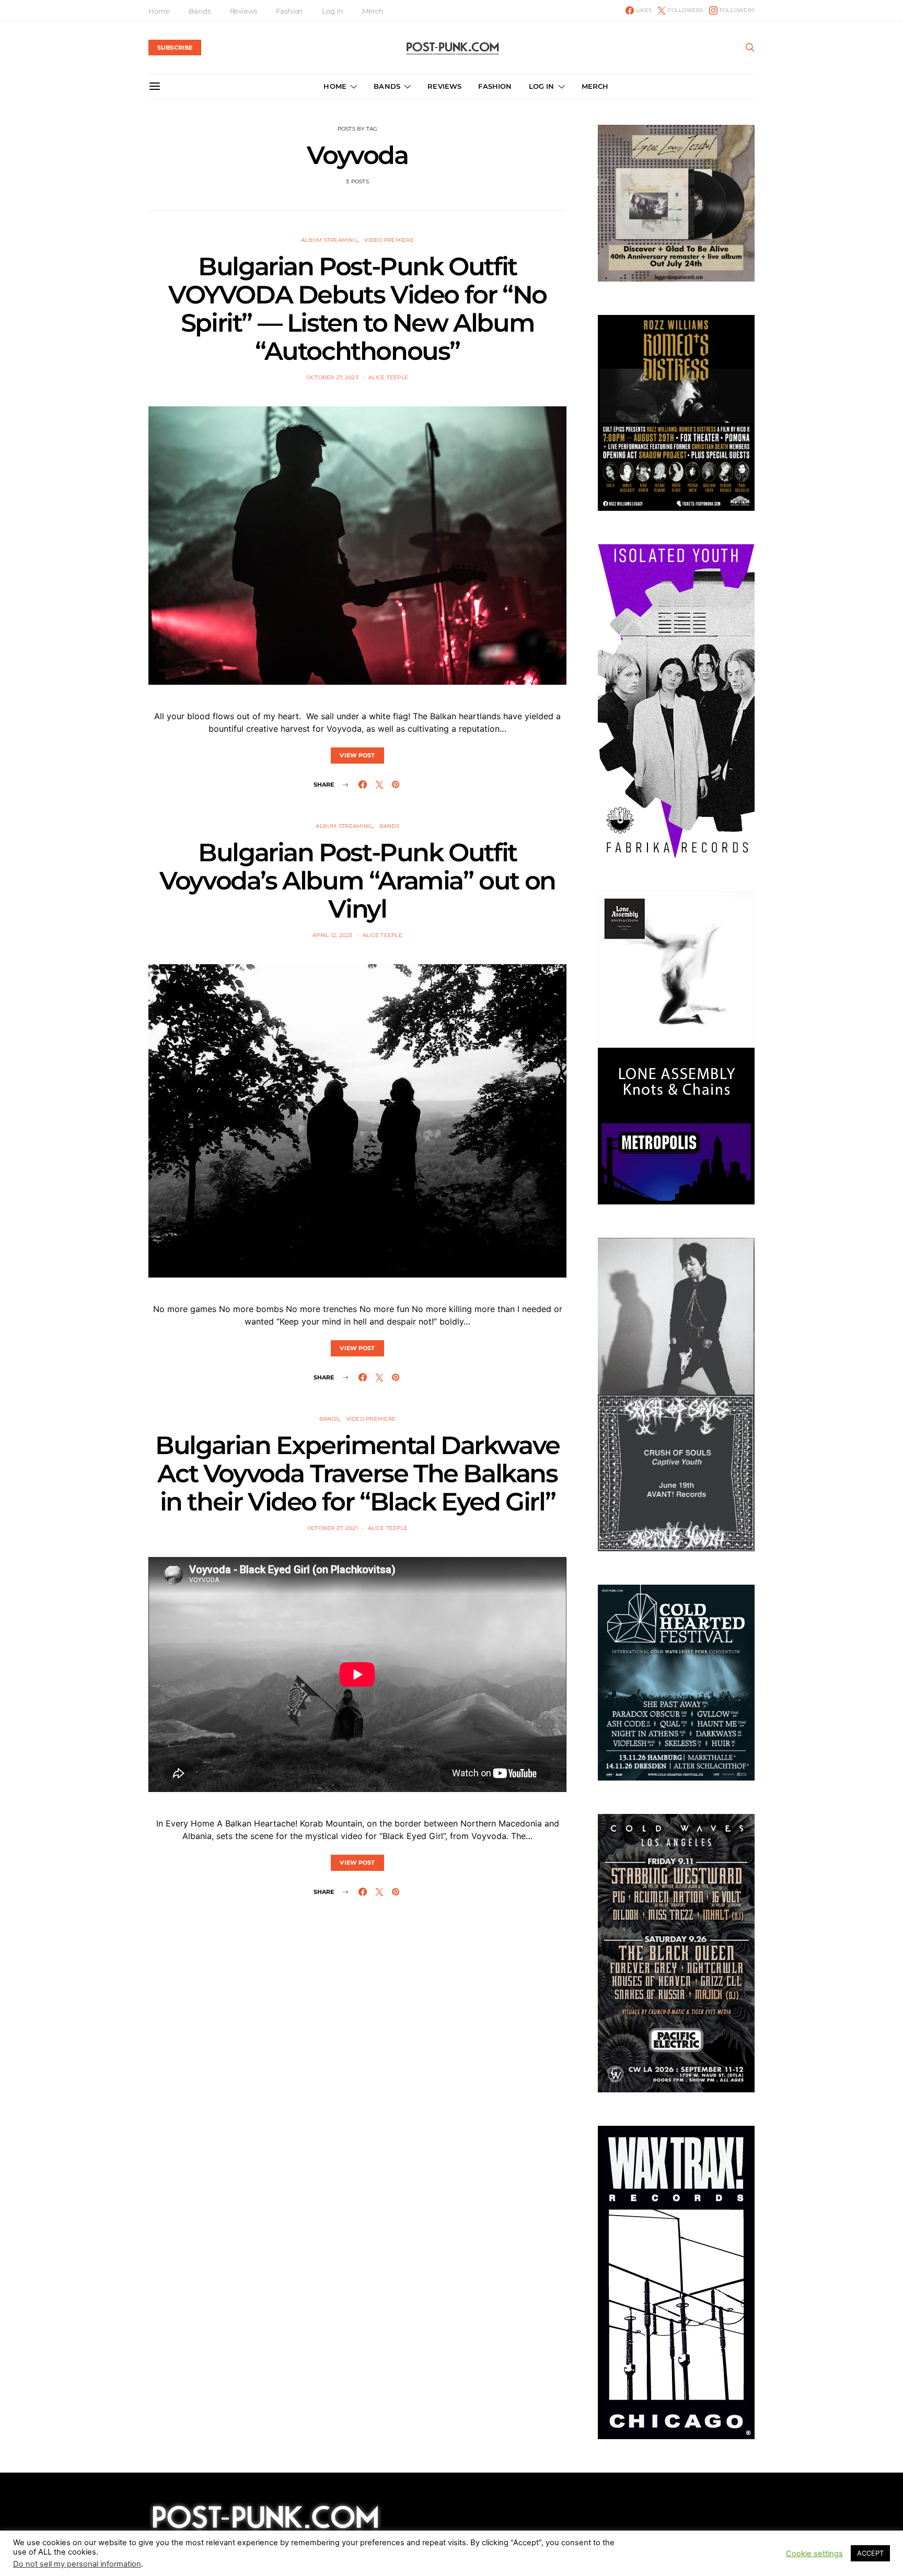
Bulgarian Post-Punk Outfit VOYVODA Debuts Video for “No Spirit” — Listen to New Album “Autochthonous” (357, 309)
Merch (373, 11)
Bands (199, 11)
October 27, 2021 (333, 1528)
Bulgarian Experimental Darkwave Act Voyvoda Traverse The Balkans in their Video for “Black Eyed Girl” (357, 1473)
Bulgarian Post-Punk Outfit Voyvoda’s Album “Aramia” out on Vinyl (357, 881)
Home (159, 11)
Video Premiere (389, 240)
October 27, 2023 (333, 377)
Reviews (244, 11)
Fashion (289, 11)
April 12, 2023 (333, 935)
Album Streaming (329, 240)
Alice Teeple (388, 377)
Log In (332, 11)
